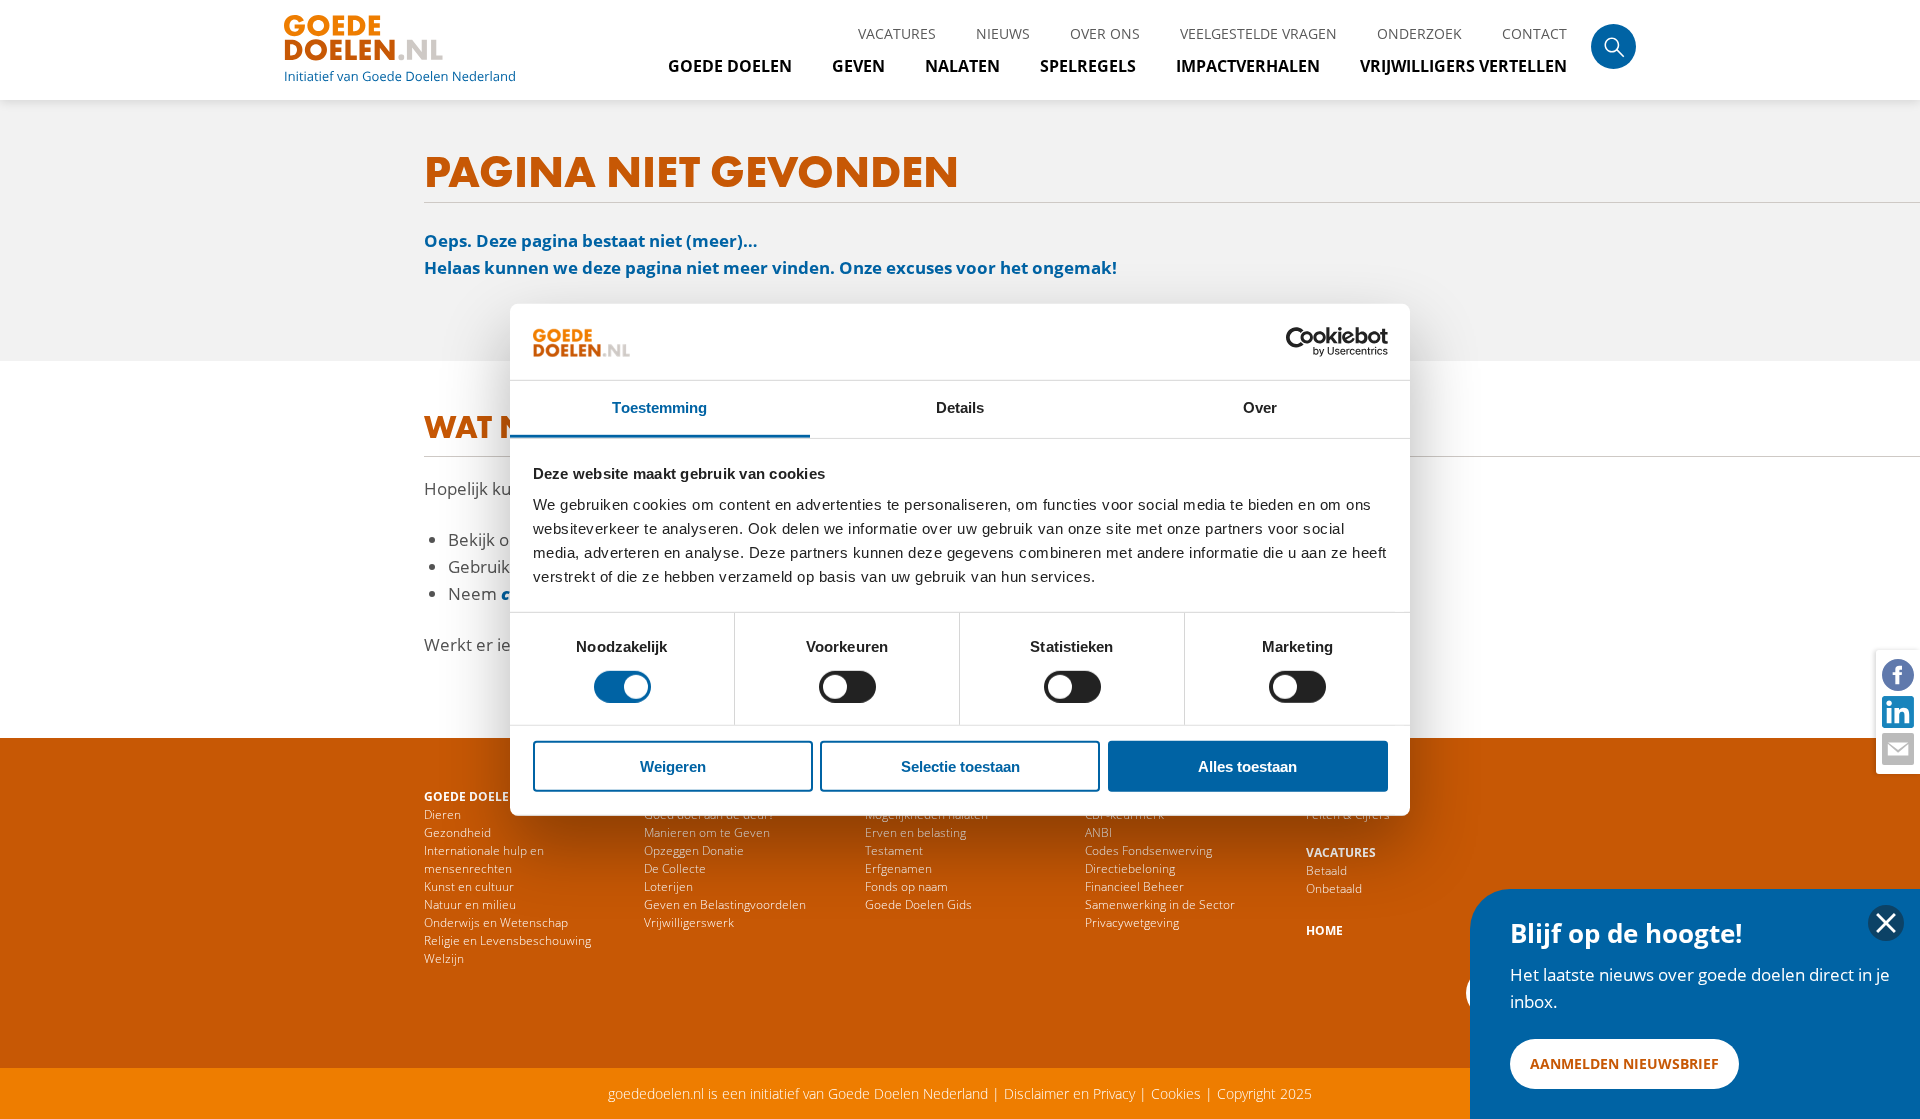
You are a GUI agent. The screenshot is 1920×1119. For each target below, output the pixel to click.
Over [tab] (1260, 407)
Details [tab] (960, 407)
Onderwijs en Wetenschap (496, 922)
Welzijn (444, 958)
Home (1324, 930)
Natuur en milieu (470, 904)
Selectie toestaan (960, 766)
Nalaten (962, 66)
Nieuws (1003, 33)
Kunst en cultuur (469, 886)
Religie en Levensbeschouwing (507, 940)
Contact (1534, 33)
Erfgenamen (898, 868)
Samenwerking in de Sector (1160, 904)
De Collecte (675, 868)
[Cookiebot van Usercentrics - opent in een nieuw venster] (1300, 342)
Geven (858, 66)
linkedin (1897, 711)
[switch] (847, 686)
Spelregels (1088, 66)
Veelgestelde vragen (1258, 33)
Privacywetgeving (1132, 922)
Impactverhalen (1248, 66)
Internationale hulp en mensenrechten (484, 859)
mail (1897, 748)
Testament (894, 850)
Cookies (1176, 1093)
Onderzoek (1419, 33)
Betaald (1326, 870)
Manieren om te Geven (707, 832)
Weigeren (673, 766)
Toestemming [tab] (659, 407)
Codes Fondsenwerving (1148, 850)
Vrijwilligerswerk (689, 922)
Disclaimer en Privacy (1069, 1093)
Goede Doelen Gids (918, 904)
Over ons (1105, 33)
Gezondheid (457, 832)
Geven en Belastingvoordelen (725, 904)
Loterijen (668, 886)
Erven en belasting (915, 832)
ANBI (1098, 832)
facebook (1897, 674)
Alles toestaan (1247, 766)
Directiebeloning (1130, 868)
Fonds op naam (906, 886)
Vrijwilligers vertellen (1463, 66)
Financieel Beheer (1134, 886)
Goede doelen (424, 50)
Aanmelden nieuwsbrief (1624, 1063)
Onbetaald (1334, 888)
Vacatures (897, 33)
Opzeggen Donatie (694, 850)
